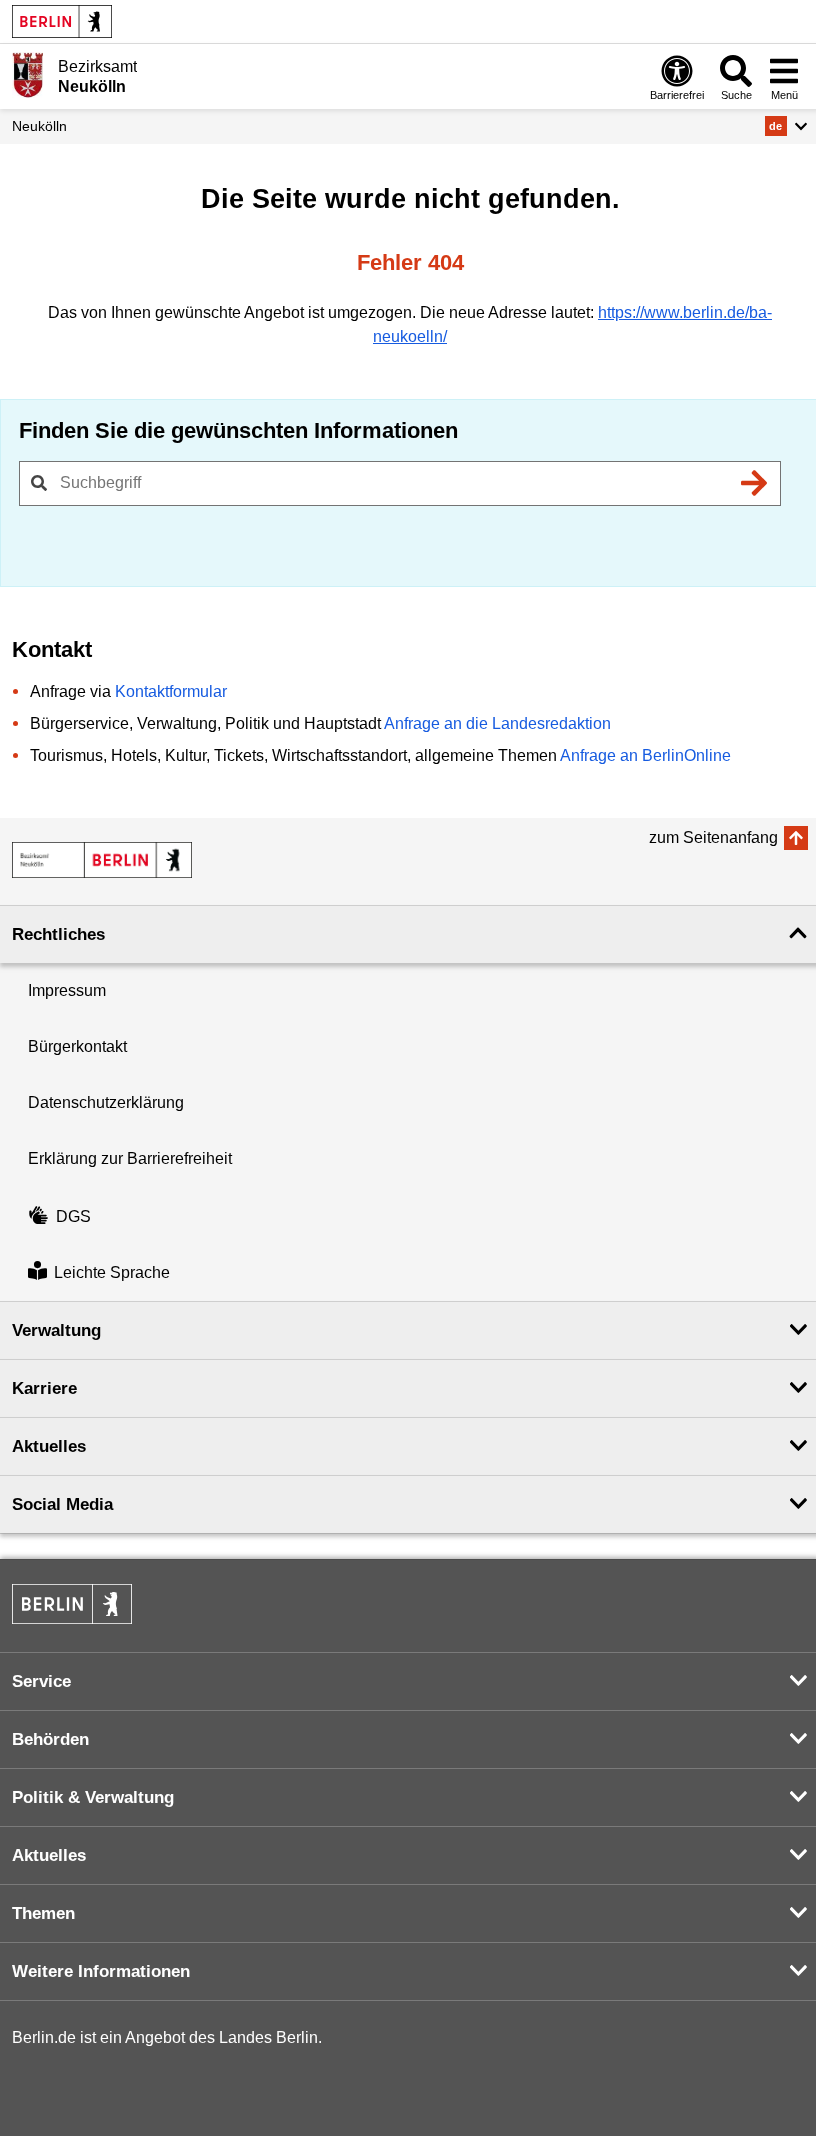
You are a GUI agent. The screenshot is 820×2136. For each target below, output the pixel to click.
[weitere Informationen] (27, 75)
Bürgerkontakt (77, 1046)
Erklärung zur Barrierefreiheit (130, 1158)
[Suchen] (754, 483)
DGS (73, 1216)
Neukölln (39, 126)
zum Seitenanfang (713, 837)
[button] (786, 126)
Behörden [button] (50, 1739)
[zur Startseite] (102, 860)
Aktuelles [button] (49, 1446)
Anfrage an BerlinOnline (645, 755)
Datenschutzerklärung (106, 1102)
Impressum (67, 990)
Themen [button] (43, 1913)
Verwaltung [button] (56, 1330)
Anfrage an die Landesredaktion (497, 723)
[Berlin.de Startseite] (62, 21)
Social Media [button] (62, 1504)
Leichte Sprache (112, 1272)
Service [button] (41, 1681)
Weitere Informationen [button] (101, 1971)
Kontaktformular (171, 691)
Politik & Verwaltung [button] (93, 1797)
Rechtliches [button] (58, 934)
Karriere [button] (44, 1388)
